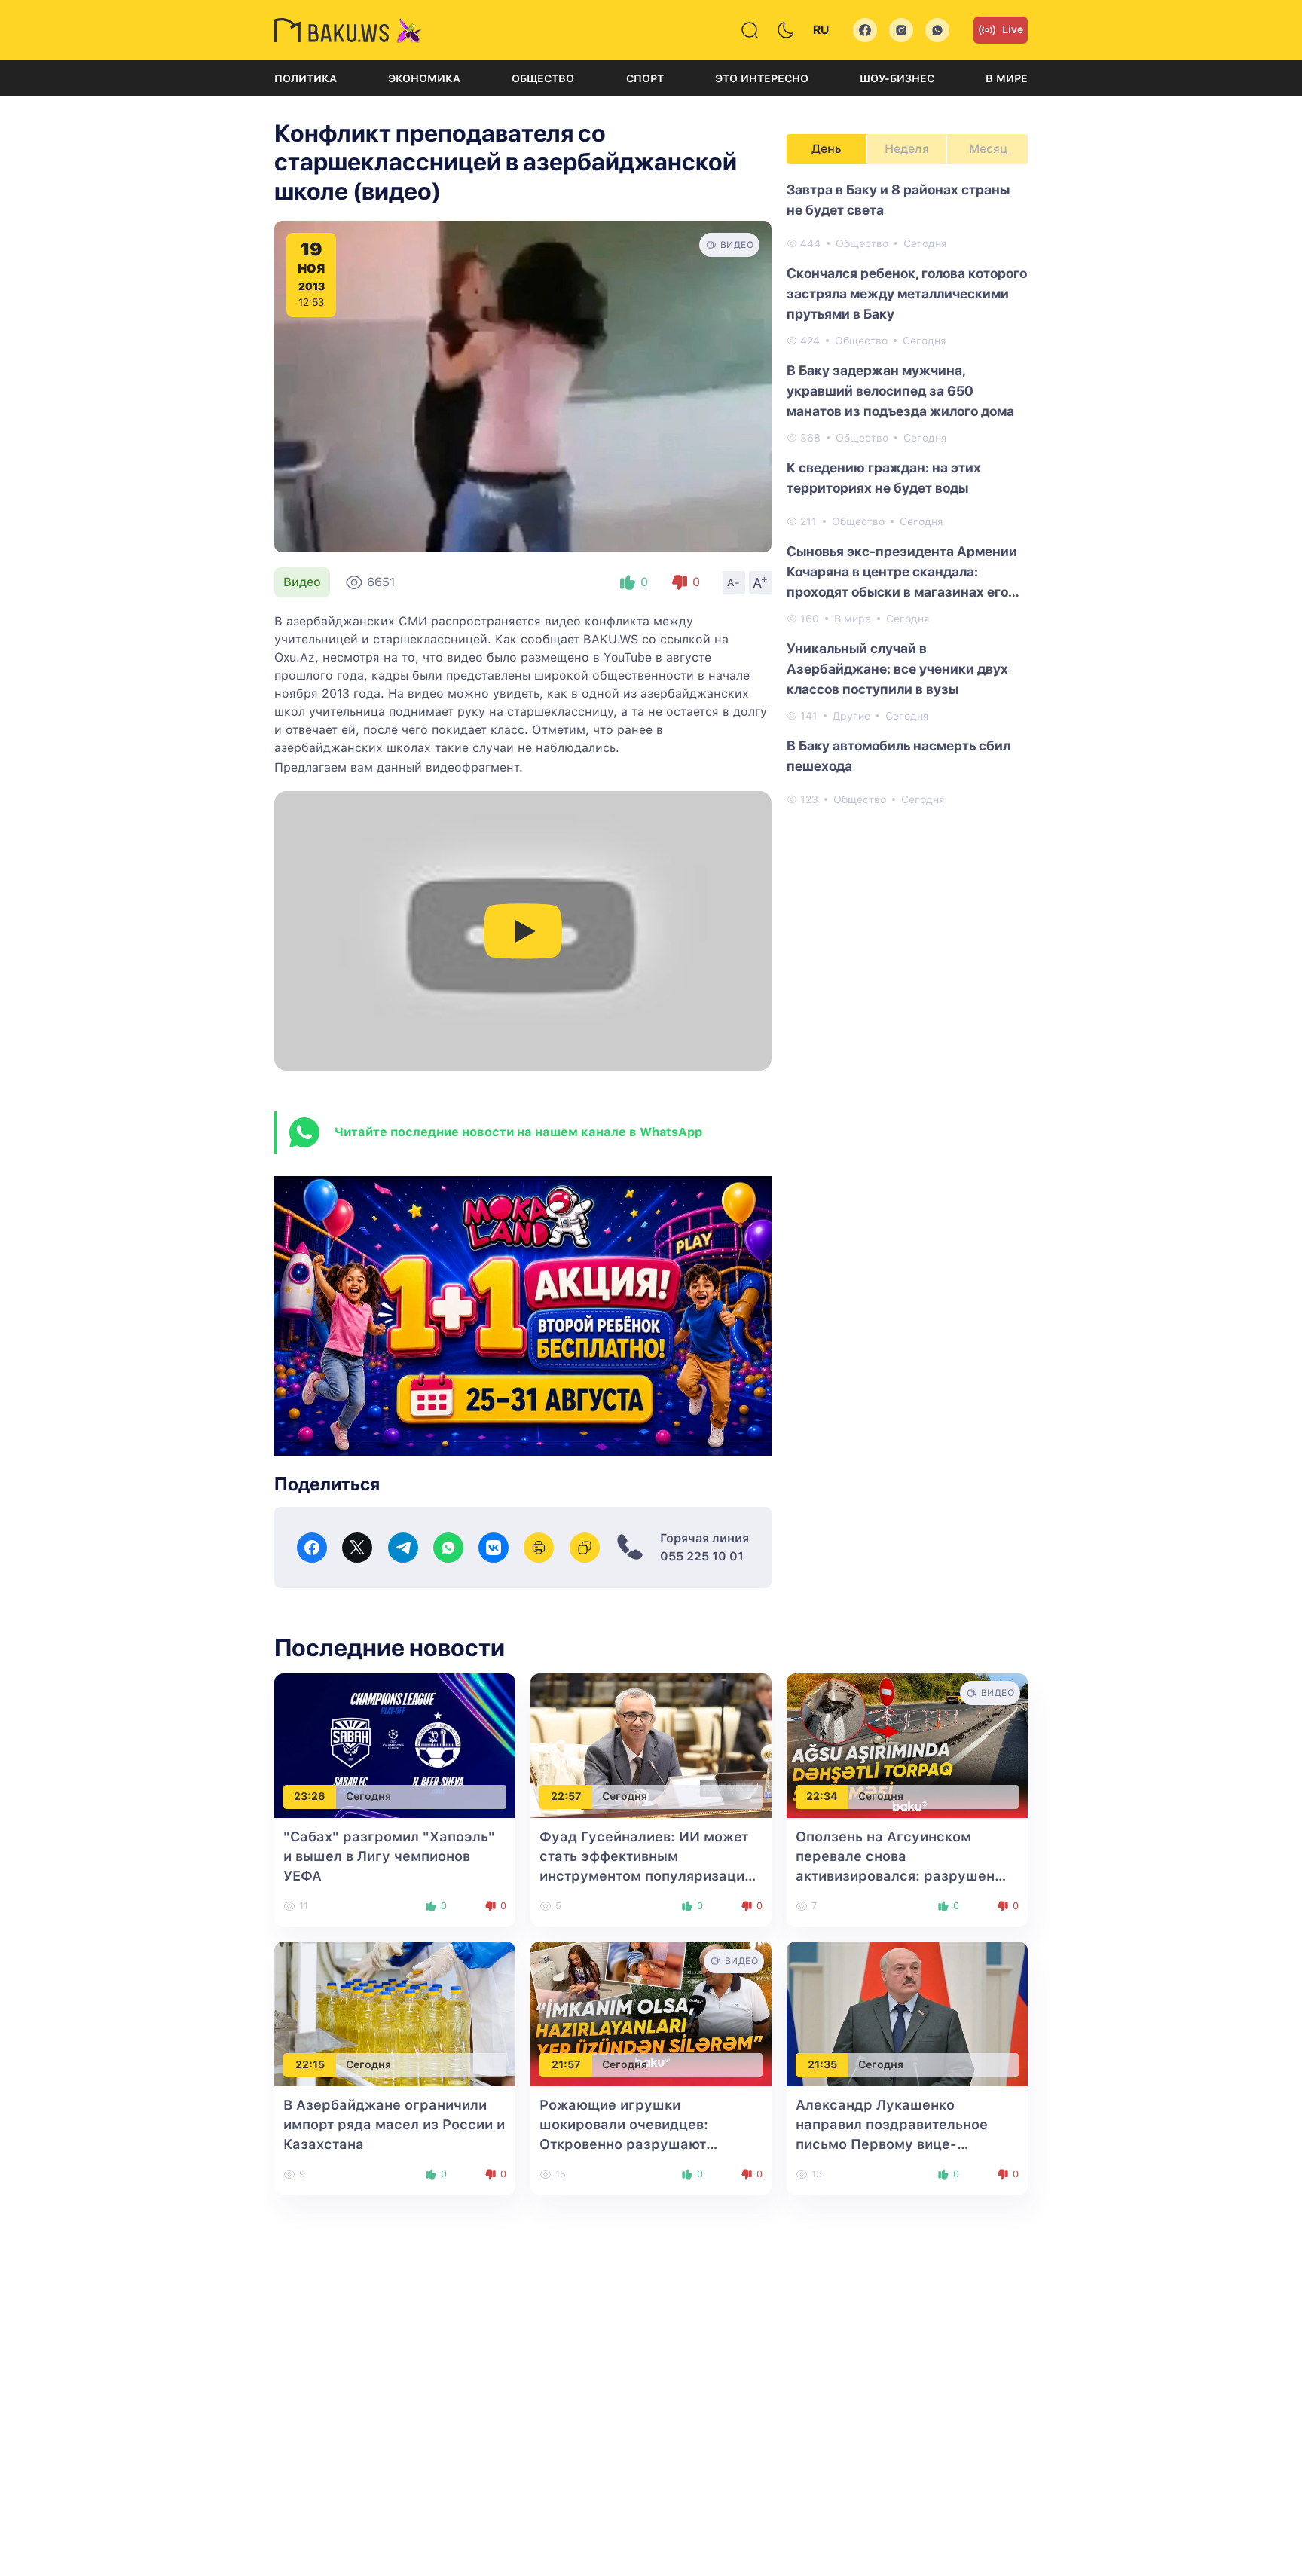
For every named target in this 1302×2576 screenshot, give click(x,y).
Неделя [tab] (907, 149)
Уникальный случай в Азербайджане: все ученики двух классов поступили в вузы (897, 669)
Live (1013, 29)
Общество (543, 78)
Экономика (424, 78)
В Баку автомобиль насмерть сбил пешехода (899, 756)
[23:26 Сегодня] (395, 1745)
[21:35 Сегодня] (907, 2013)
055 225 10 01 (702, 1556)
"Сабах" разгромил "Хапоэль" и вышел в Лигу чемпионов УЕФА (389, 1856)
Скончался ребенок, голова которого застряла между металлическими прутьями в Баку (907, 293)
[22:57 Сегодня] (651, 1745)
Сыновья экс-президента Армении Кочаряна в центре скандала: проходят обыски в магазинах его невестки (902, 573)
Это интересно (762, 78)
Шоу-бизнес (897, 78)
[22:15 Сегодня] (395, 2013)
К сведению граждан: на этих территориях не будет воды (884, 478)
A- (734, 582)
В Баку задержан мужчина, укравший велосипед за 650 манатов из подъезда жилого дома (900, 391)
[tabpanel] (907, 494)
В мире (1007, 78)
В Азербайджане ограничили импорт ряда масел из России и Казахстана (394, 2124)
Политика (306, 78)
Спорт (645, 78)
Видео (302, 582)
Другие (851, 716)
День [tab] (827, 149)
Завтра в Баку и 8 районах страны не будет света (898, 200)
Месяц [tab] (988, 149)
